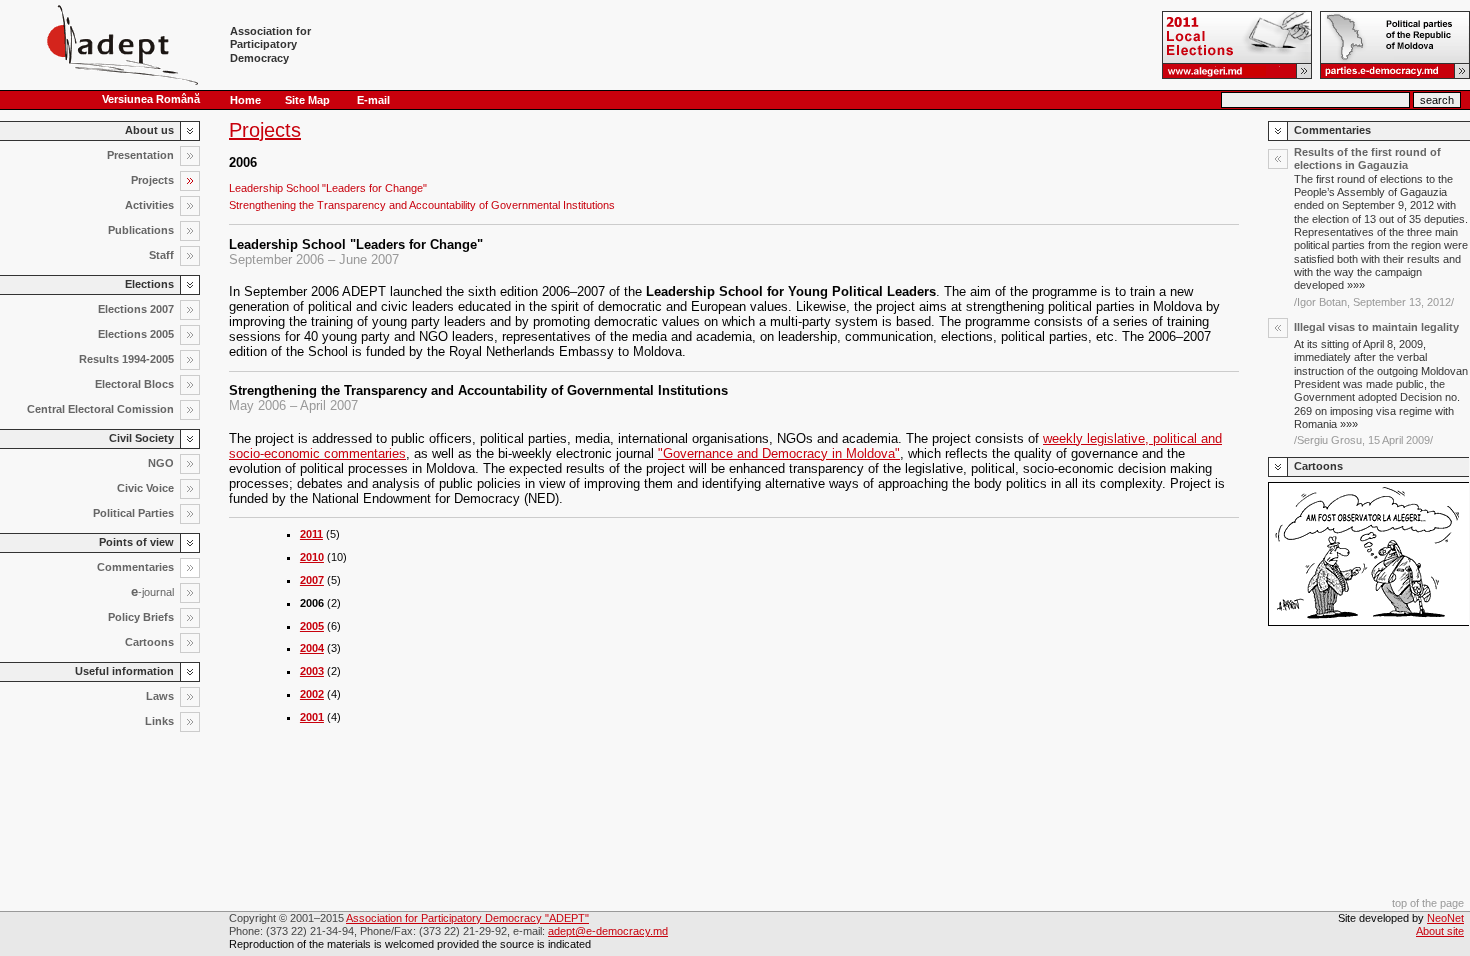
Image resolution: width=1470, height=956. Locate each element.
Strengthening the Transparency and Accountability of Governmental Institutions (422, 205)
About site (1440, 931)
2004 (312, 648)
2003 (312, 671)
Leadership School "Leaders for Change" (328, 188)
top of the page (1428, 903)
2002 (312, 694)
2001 (312, 717)
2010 (312, 557)
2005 (312, 626)
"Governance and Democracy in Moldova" (779, 453)
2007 (312, 580)
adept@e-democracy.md (608, 931)
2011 (311, 534)
